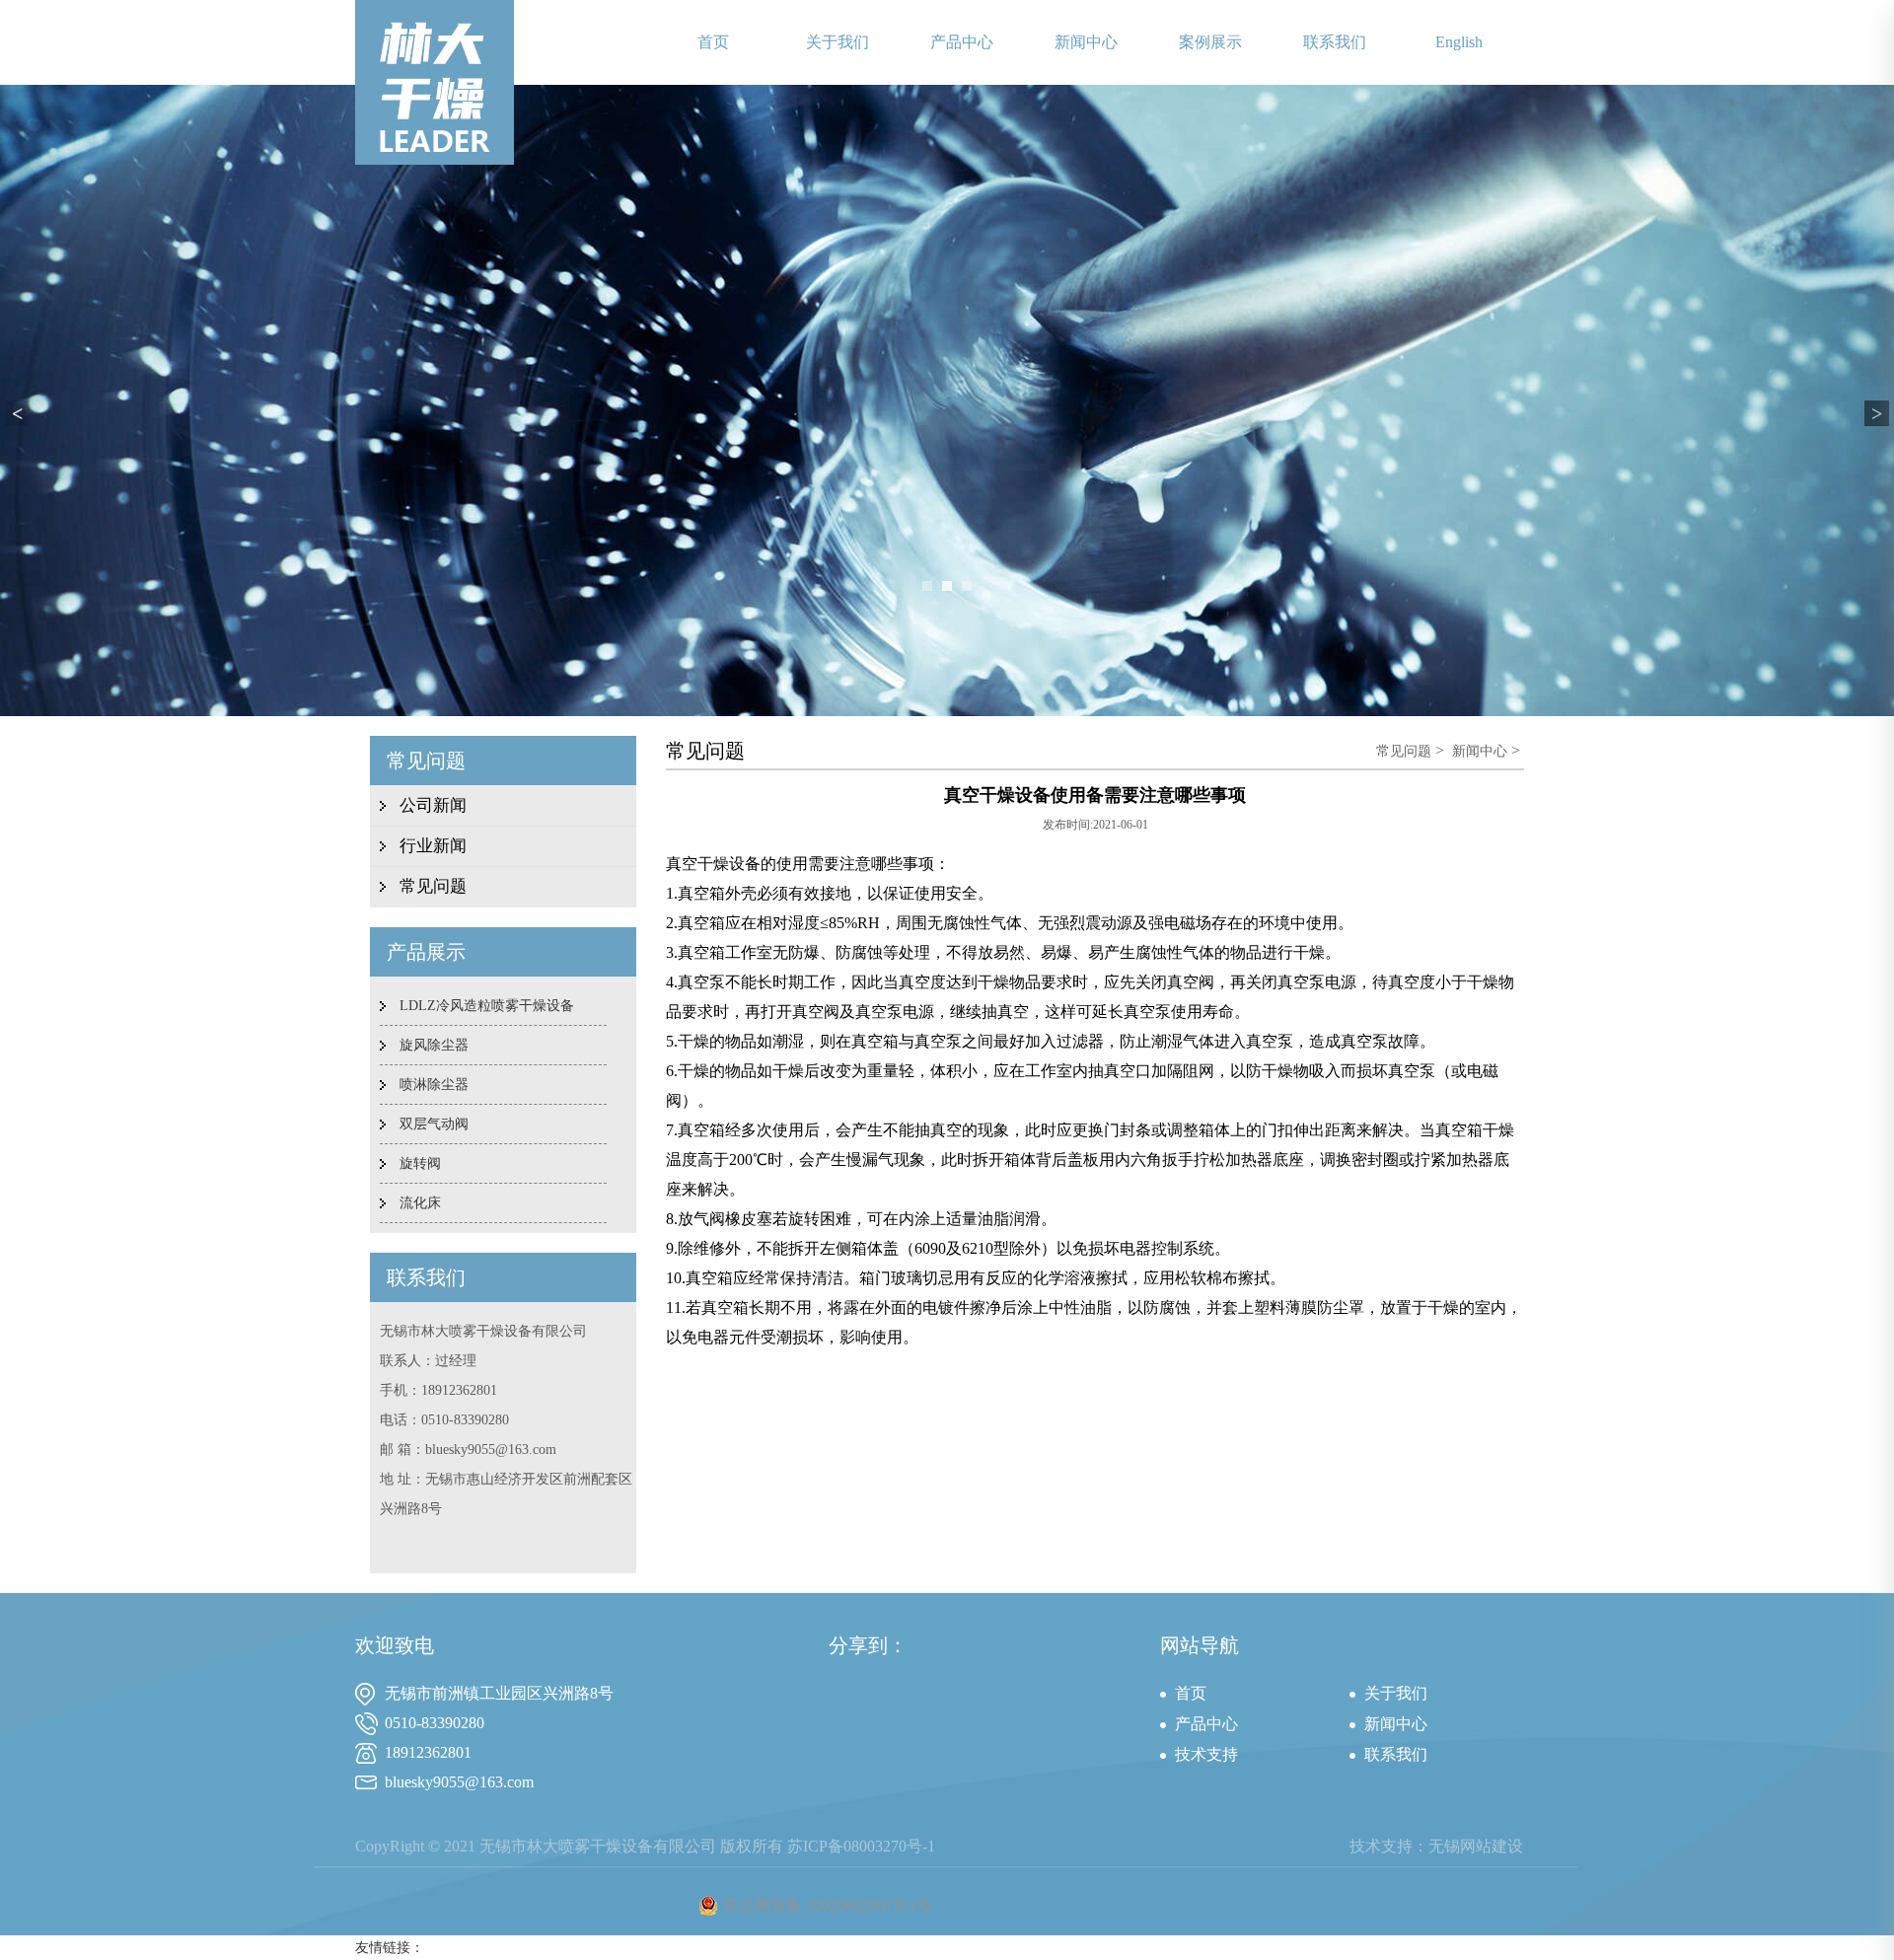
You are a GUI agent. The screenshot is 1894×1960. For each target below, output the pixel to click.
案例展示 (1210, 42)
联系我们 (1335, 42)
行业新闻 (433, 846)
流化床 (420, 1203)
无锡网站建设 (1476, 1846)
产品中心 (962, 42)
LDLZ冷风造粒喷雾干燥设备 (487, 1006)
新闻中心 (1086, 42)
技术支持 (1206, 1754)
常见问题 (433, 886)
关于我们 (838, 42)
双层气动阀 (434, 1124)
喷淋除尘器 (434, 1085)
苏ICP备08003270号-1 (861, 1846)
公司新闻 (433, 805)
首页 (713, 42)
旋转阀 (420, 1163)
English (1459, 42)
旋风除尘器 (434, 1045)
